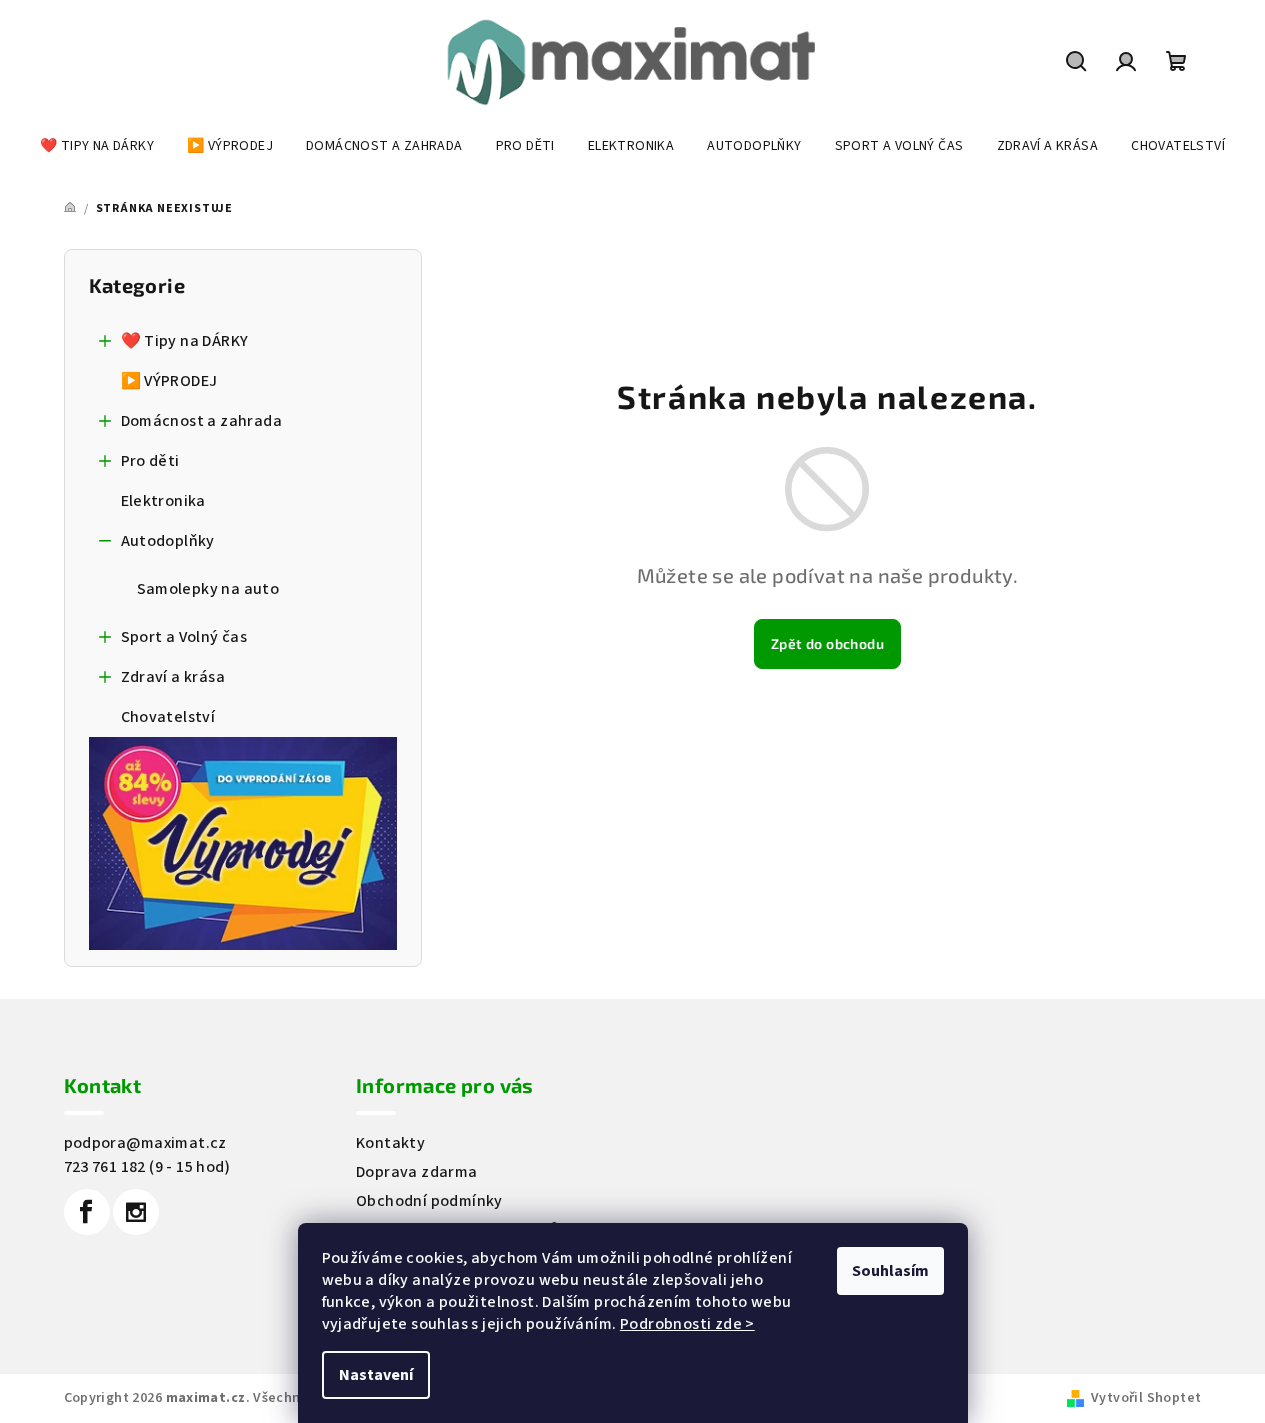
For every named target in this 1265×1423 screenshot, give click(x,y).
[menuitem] (97, 146)
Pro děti (150, 461)
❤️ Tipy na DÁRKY (185, 341)
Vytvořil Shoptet (1146, 1398)
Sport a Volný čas (184, 637)
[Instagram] (136, 1212)
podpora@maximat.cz (145, 1143)
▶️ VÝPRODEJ (169, 381)
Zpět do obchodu (827, 643)
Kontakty (390, 1143)
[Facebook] (87, 1212)
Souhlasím (890, 1271)
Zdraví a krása (173, 677)
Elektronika (163, 501)
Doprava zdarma (417, 1172)
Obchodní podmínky (429, 1201)
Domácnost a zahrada (202, 421)
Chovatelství (168, 717)
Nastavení (376, 1375)
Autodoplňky (168, 541)
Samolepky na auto (208, 589)
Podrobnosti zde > (687, 1324)
